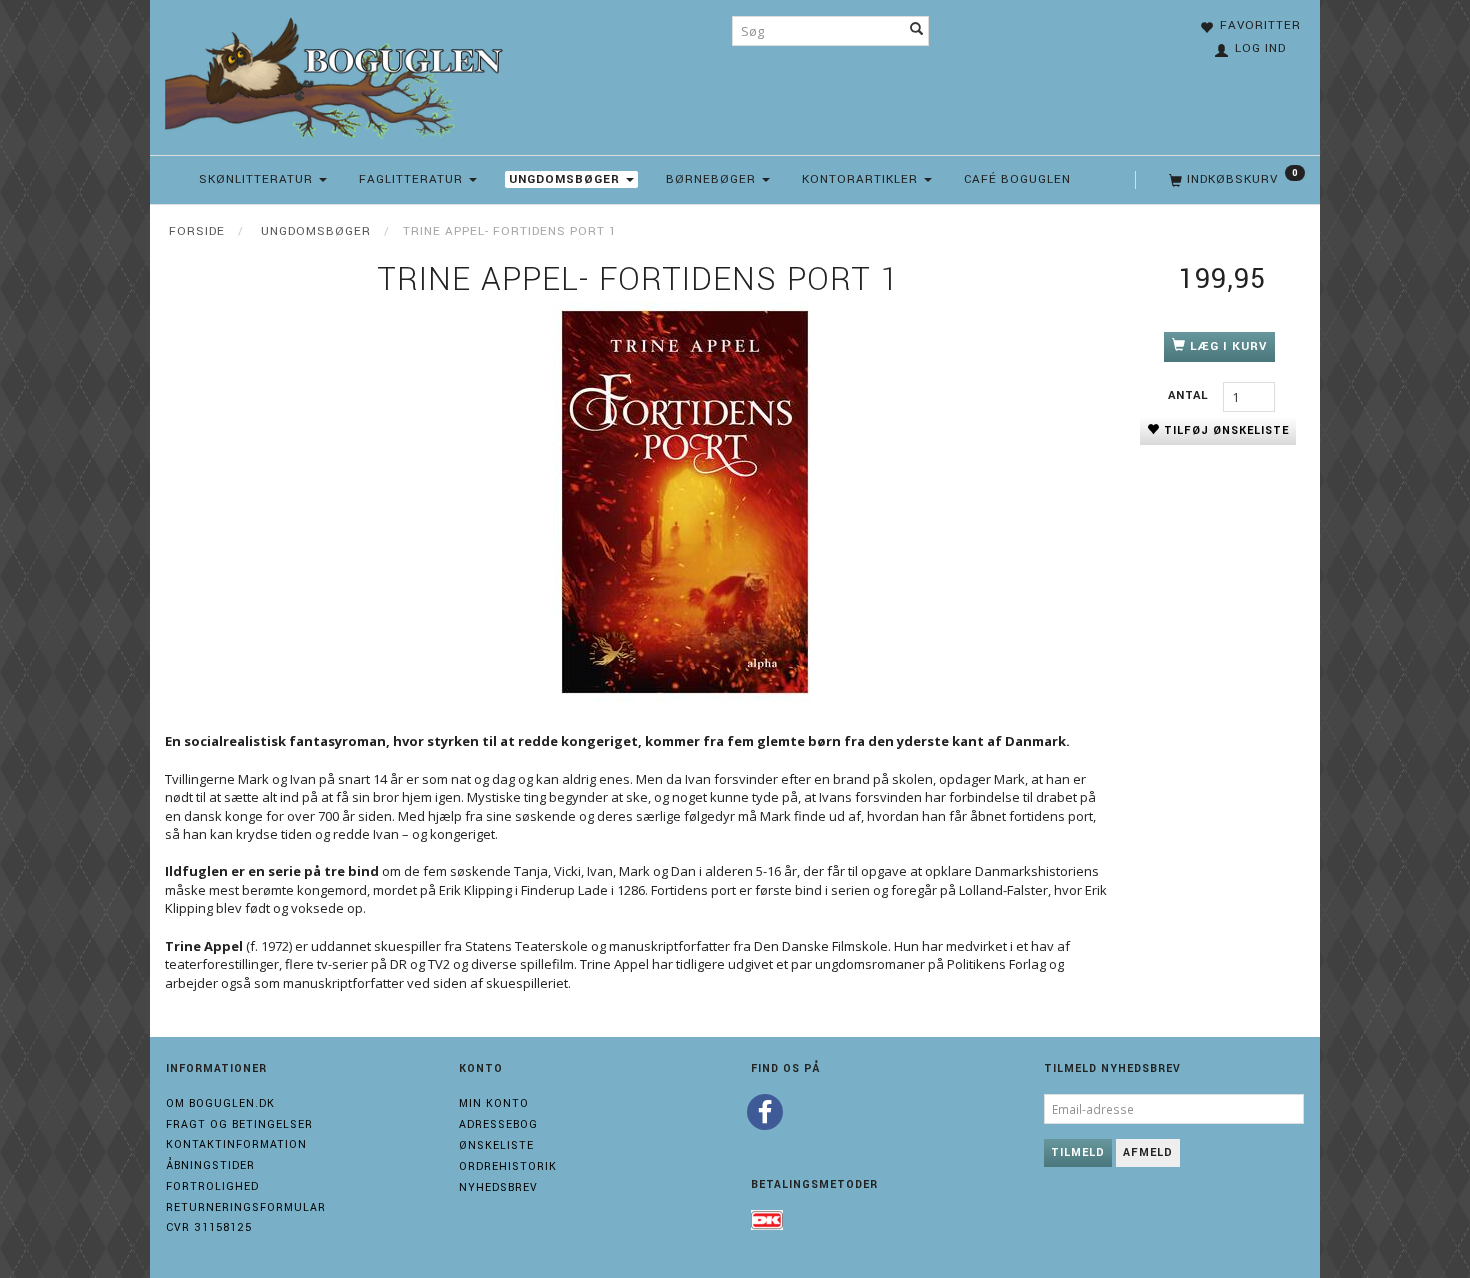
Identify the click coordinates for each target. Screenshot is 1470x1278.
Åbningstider (210, 1165)
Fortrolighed (212, 1186)
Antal (1190, 395)
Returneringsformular (246, 1207)
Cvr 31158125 (209, 1227)
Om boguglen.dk (220, 1103)
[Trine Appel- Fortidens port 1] (685, 502)
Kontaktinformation (236, 1144)
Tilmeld (1078, 1152)
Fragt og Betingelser (239, 1124)
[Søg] (917, 31)
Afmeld (1148, 1152)
